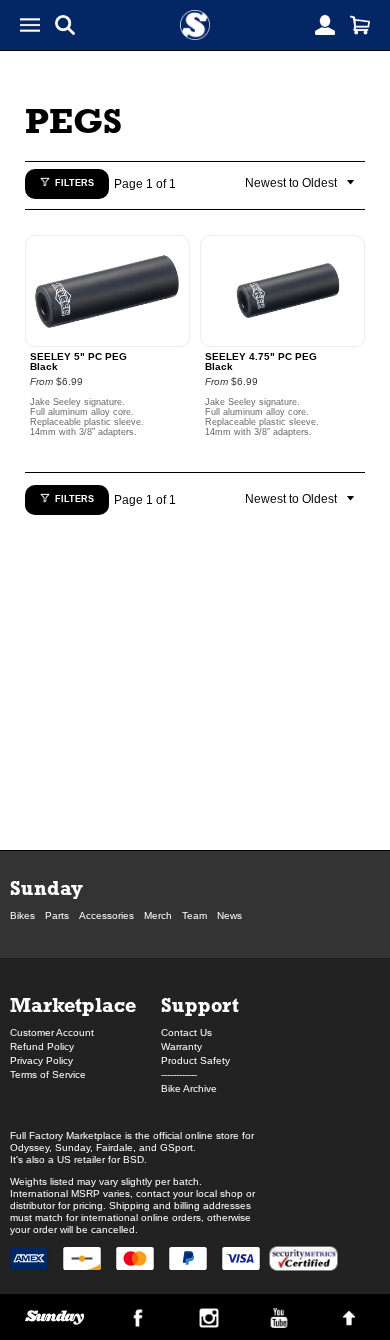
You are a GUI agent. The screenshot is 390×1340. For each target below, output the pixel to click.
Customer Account (52, 1032)
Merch (158, 915)
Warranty (181, 1046)
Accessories (106, 915)
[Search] (65, 25)
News (229, 915)
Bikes (22, 915)
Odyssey (29, 1147)
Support (200, 1004)
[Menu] (30, 25)
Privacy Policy (41, 1060)
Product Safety (195, 1060)
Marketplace (73, 1004)
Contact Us (186, 1032)
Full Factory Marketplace (66, 1135)
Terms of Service (48, 1074)
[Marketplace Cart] (360, 25)
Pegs (73, 120)
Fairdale (114, 1147)
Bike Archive (189, 1088)
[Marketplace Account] (325, 25)
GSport (176, 1147)
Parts (57, 915)
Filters (74, 183)
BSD (133, 1159)
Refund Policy (42, 1046)
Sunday (46, 887)
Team (194, 915)
